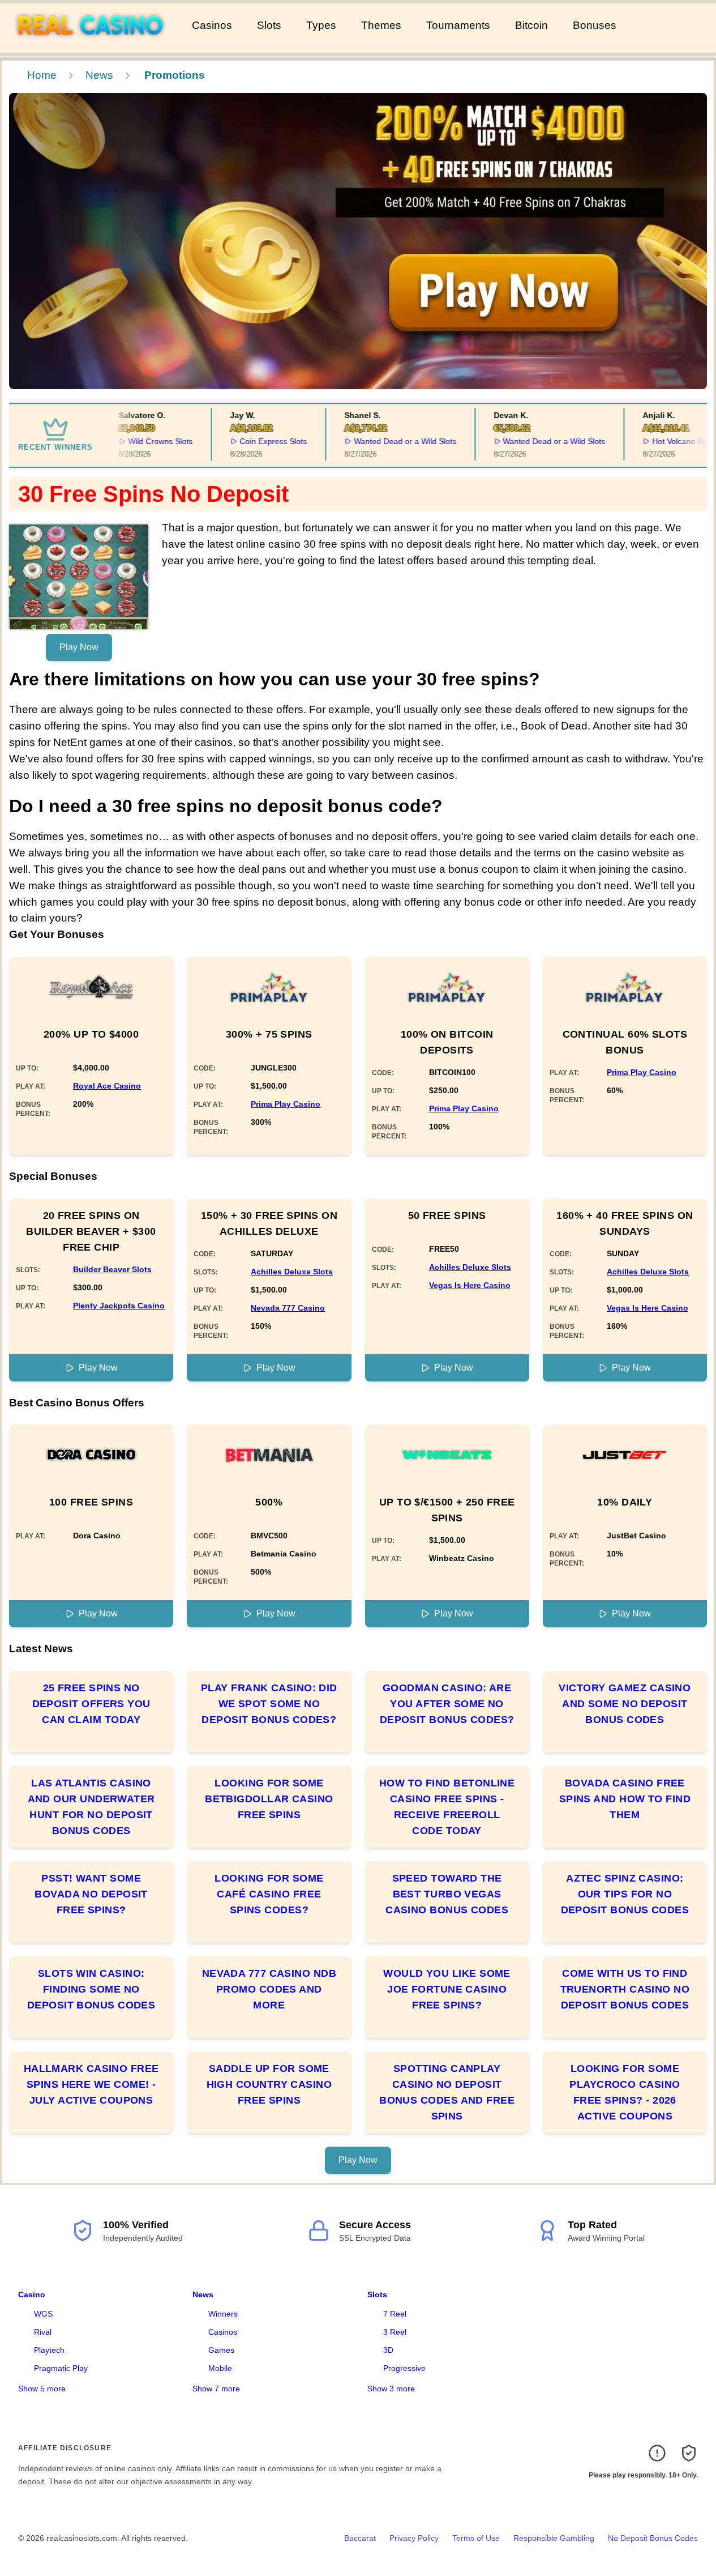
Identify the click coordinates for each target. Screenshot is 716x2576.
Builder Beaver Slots (112, 1269)
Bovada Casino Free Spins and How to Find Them (625, 1799)
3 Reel (395, 2332)
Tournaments (458, 25)
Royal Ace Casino (107, 1086)
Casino (32, 2294)
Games (221, 2350)
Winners (223, 2314)
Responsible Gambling (554, 2538)
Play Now (79, 647)
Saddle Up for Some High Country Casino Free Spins (269, 2084)
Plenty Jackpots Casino (119, 1306)
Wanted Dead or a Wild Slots (390, 441)
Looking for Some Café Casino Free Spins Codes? (269, 1894)
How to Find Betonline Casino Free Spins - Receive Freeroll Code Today (447, 1807)
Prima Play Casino (286, 1104)
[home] (94, 45)
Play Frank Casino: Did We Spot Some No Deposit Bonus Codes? (269, 1704)
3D (388, 2350)
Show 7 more (216, 2389)
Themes (381, 25)
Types (321, 25)
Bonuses (595, 25)
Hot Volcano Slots (669, 441)
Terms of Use (476, 2538)
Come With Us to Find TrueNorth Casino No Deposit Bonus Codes (625, 1989)
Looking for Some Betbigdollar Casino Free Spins (269, 1799)
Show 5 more (42, 2389)
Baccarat (360, 2538)
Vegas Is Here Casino (470, 1285)
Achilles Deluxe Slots (292, 1272)
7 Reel (395, 2314)
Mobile (220, 2368)
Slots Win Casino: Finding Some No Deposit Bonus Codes (91, 1989)
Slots (269, 25)
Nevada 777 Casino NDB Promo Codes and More (269, 1989)
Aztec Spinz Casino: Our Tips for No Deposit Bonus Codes (625, 1894)
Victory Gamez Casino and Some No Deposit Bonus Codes (625, 1704)
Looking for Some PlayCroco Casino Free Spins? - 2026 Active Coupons (625, 2092)
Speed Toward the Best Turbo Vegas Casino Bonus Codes (447, 1894)
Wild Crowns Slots (145, 441)
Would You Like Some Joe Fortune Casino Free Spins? (447, 1989)
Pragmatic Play (61, 2368)
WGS (43, 2314)
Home (42, 75)
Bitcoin (531, 25)
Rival (43, 2332)
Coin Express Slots (258, 441)
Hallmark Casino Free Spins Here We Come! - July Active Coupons (91, 2084)
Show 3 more (391, 2389)
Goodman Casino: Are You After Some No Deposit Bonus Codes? (447, 1704)
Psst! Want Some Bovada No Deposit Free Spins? (91, 1894)
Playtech (49, 2350)
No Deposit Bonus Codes (653, 2538)
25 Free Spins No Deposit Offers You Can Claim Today (91, 1704)
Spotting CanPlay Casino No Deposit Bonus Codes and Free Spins (447, 2092)
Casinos (212, 25)
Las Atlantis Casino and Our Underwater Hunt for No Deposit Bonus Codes (91, 1807)
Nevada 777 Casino (288, 1308)
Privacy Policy (414, 2538)
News (99, 75)
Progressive (404, 2368)
